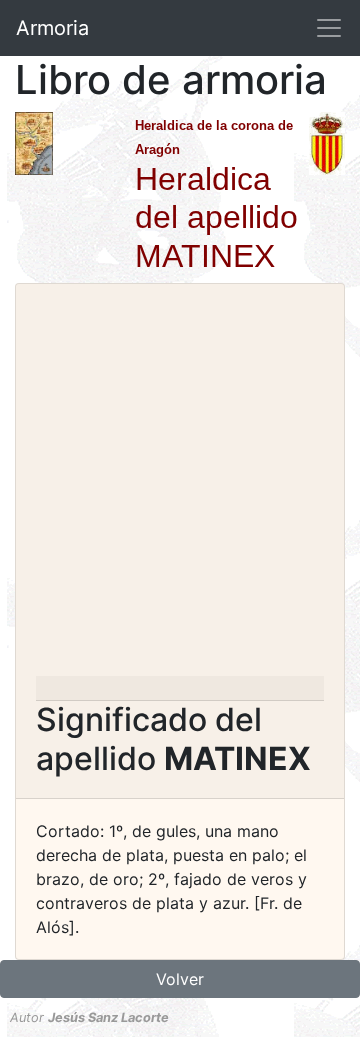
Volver (180, 979)
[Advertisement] (180, 486)
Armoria (52, 28)
